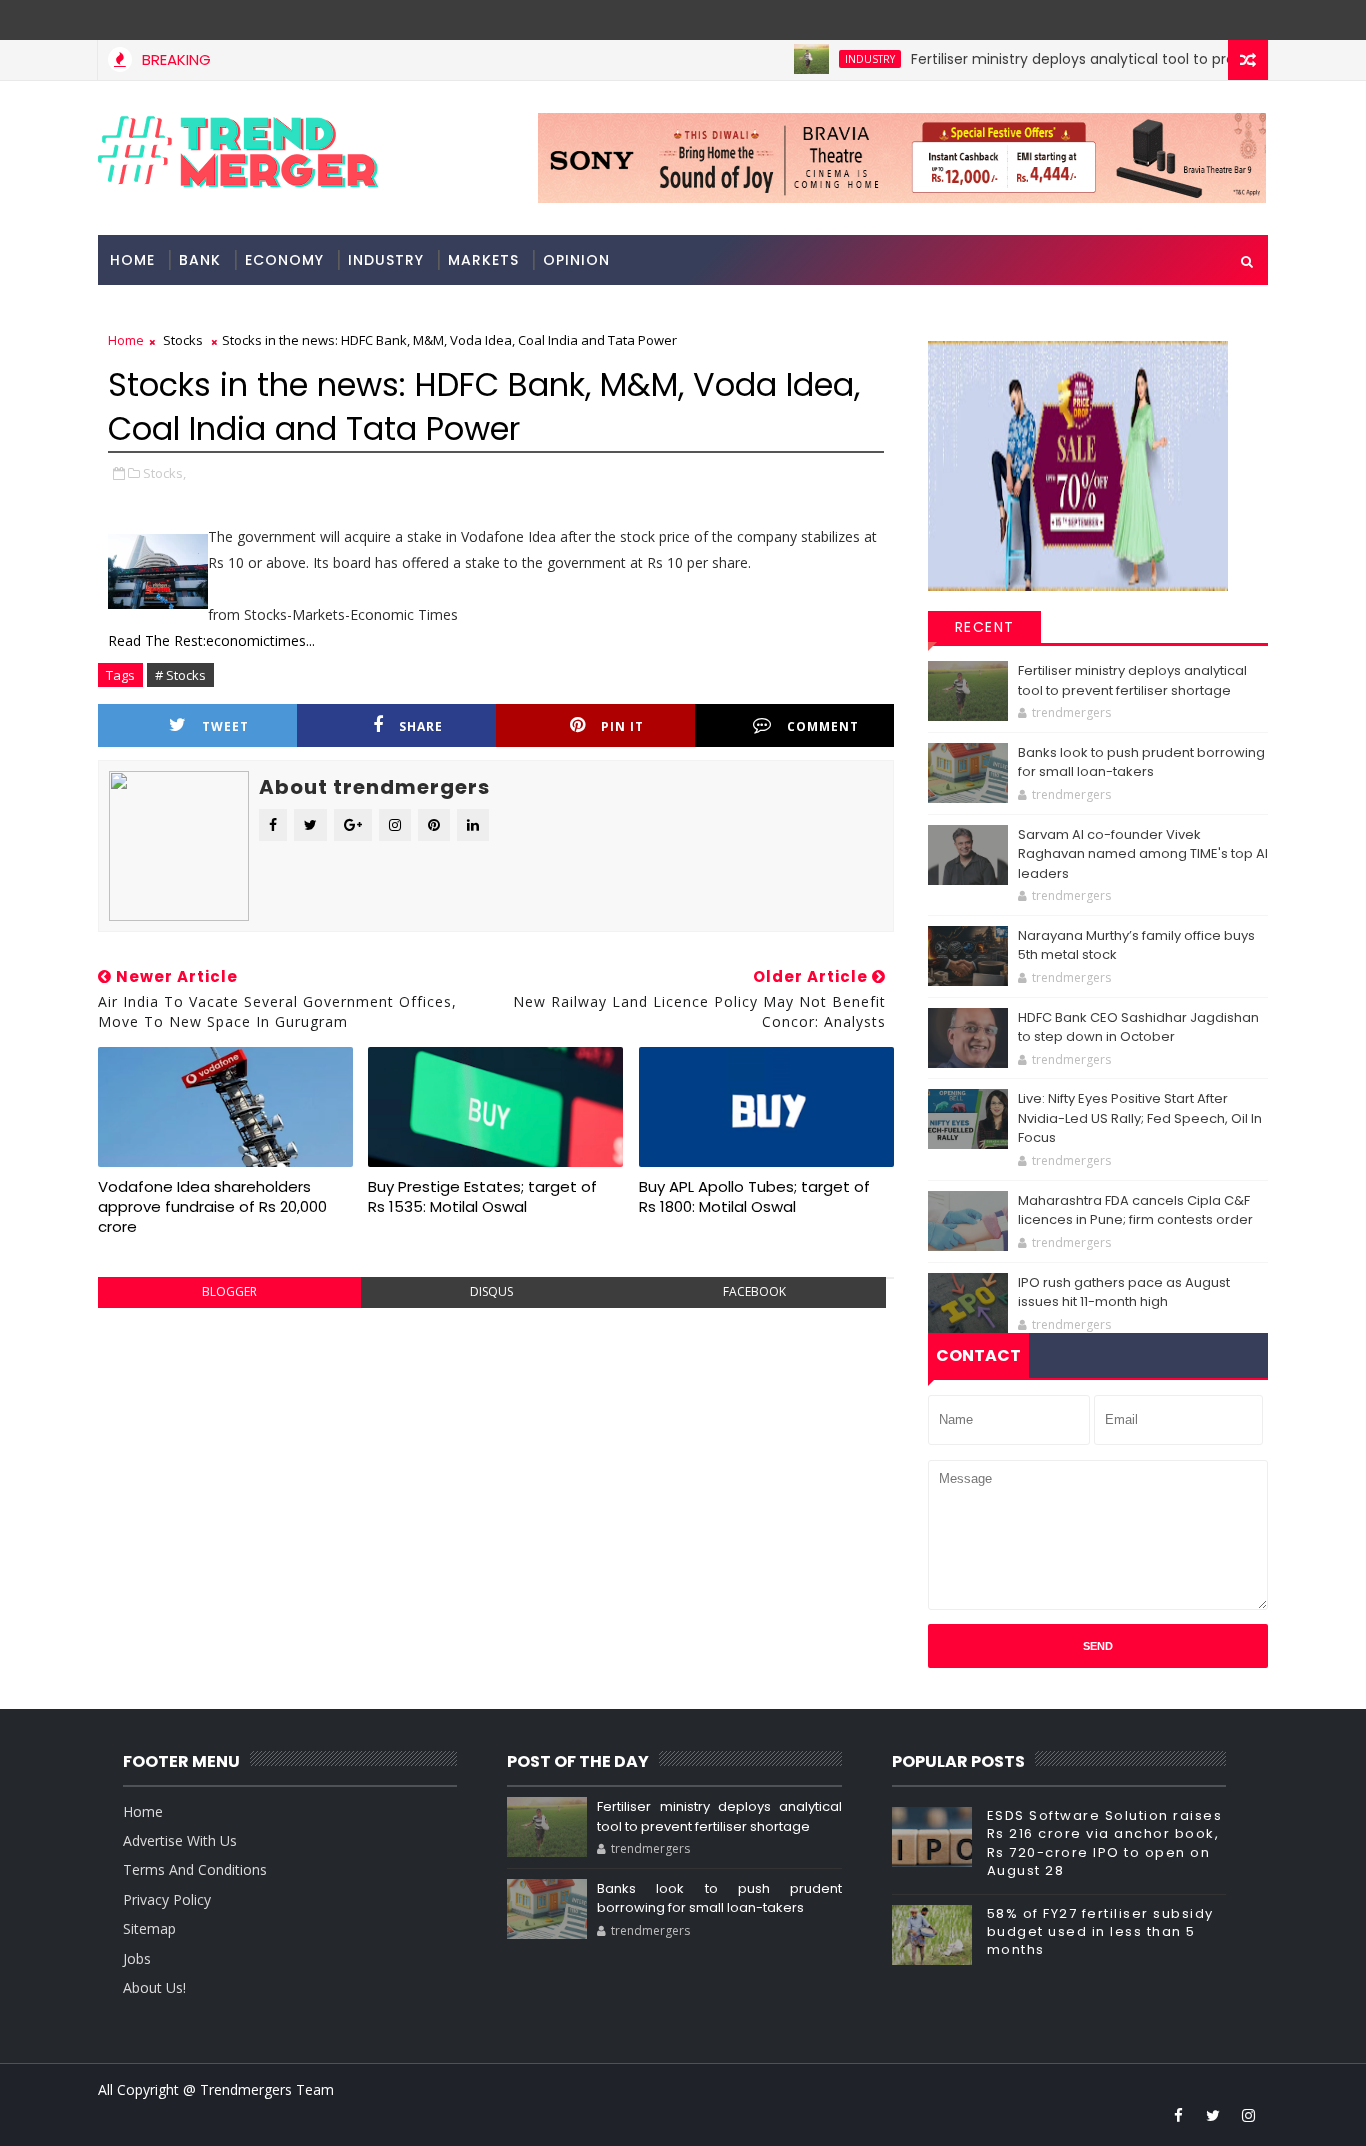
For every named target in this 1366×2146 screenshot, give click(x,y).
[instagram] (1248, 2115)
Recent (985, 627)
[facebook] (1178, 2115)
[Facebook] (1248, 20)
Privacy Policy (167, 1899)
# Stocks (180, 675)
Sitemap (149, 1928)
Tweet (225, 726)
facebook (754, 1291)
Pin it (622, 726)
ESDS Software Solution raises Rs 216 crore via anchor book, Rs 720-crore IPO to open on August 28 (1105, 1843)
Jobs (137, 1958)
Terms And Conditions (195, 1869)
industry (835, 59)
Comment (823, 726)
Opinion (576, 260)
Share (421, 726)
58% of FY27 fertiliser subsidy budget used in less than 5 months (1100, 1931)
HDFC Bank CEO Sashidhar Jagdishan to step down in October (1138, 1027)
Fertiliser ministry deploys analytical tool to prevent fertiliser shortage (1117, 59)
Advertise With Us (180, 1840)
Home (132, 260)
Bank (200, 260)
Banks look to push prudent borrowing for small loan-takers (1141, 762)
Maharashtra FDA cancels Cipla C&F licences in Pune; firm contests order (1135, 1210)
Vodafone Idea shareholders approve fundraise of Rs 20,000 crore (212, 1207)
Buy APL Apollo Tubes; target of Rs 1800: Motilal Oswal (754, 1196)
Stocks (183, 340)
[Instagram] (1213, 20)
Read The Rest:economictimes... (211, 640)
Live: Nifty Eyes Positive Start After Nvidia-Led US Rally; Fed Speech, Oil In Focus (1140, 1118)
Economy (284, 260)
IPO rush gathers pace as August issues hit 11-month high (1124, 1292)
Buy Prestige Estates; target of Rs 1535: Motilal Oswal (482, 1196)
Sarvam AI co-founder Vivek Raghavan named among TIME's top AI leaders (1143, 854)
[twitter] (1213, 2115)
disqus (491, 1291)
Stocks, (164, 473)
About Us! (154, 1987)
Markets (483, 260)
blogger (229, 1291)
